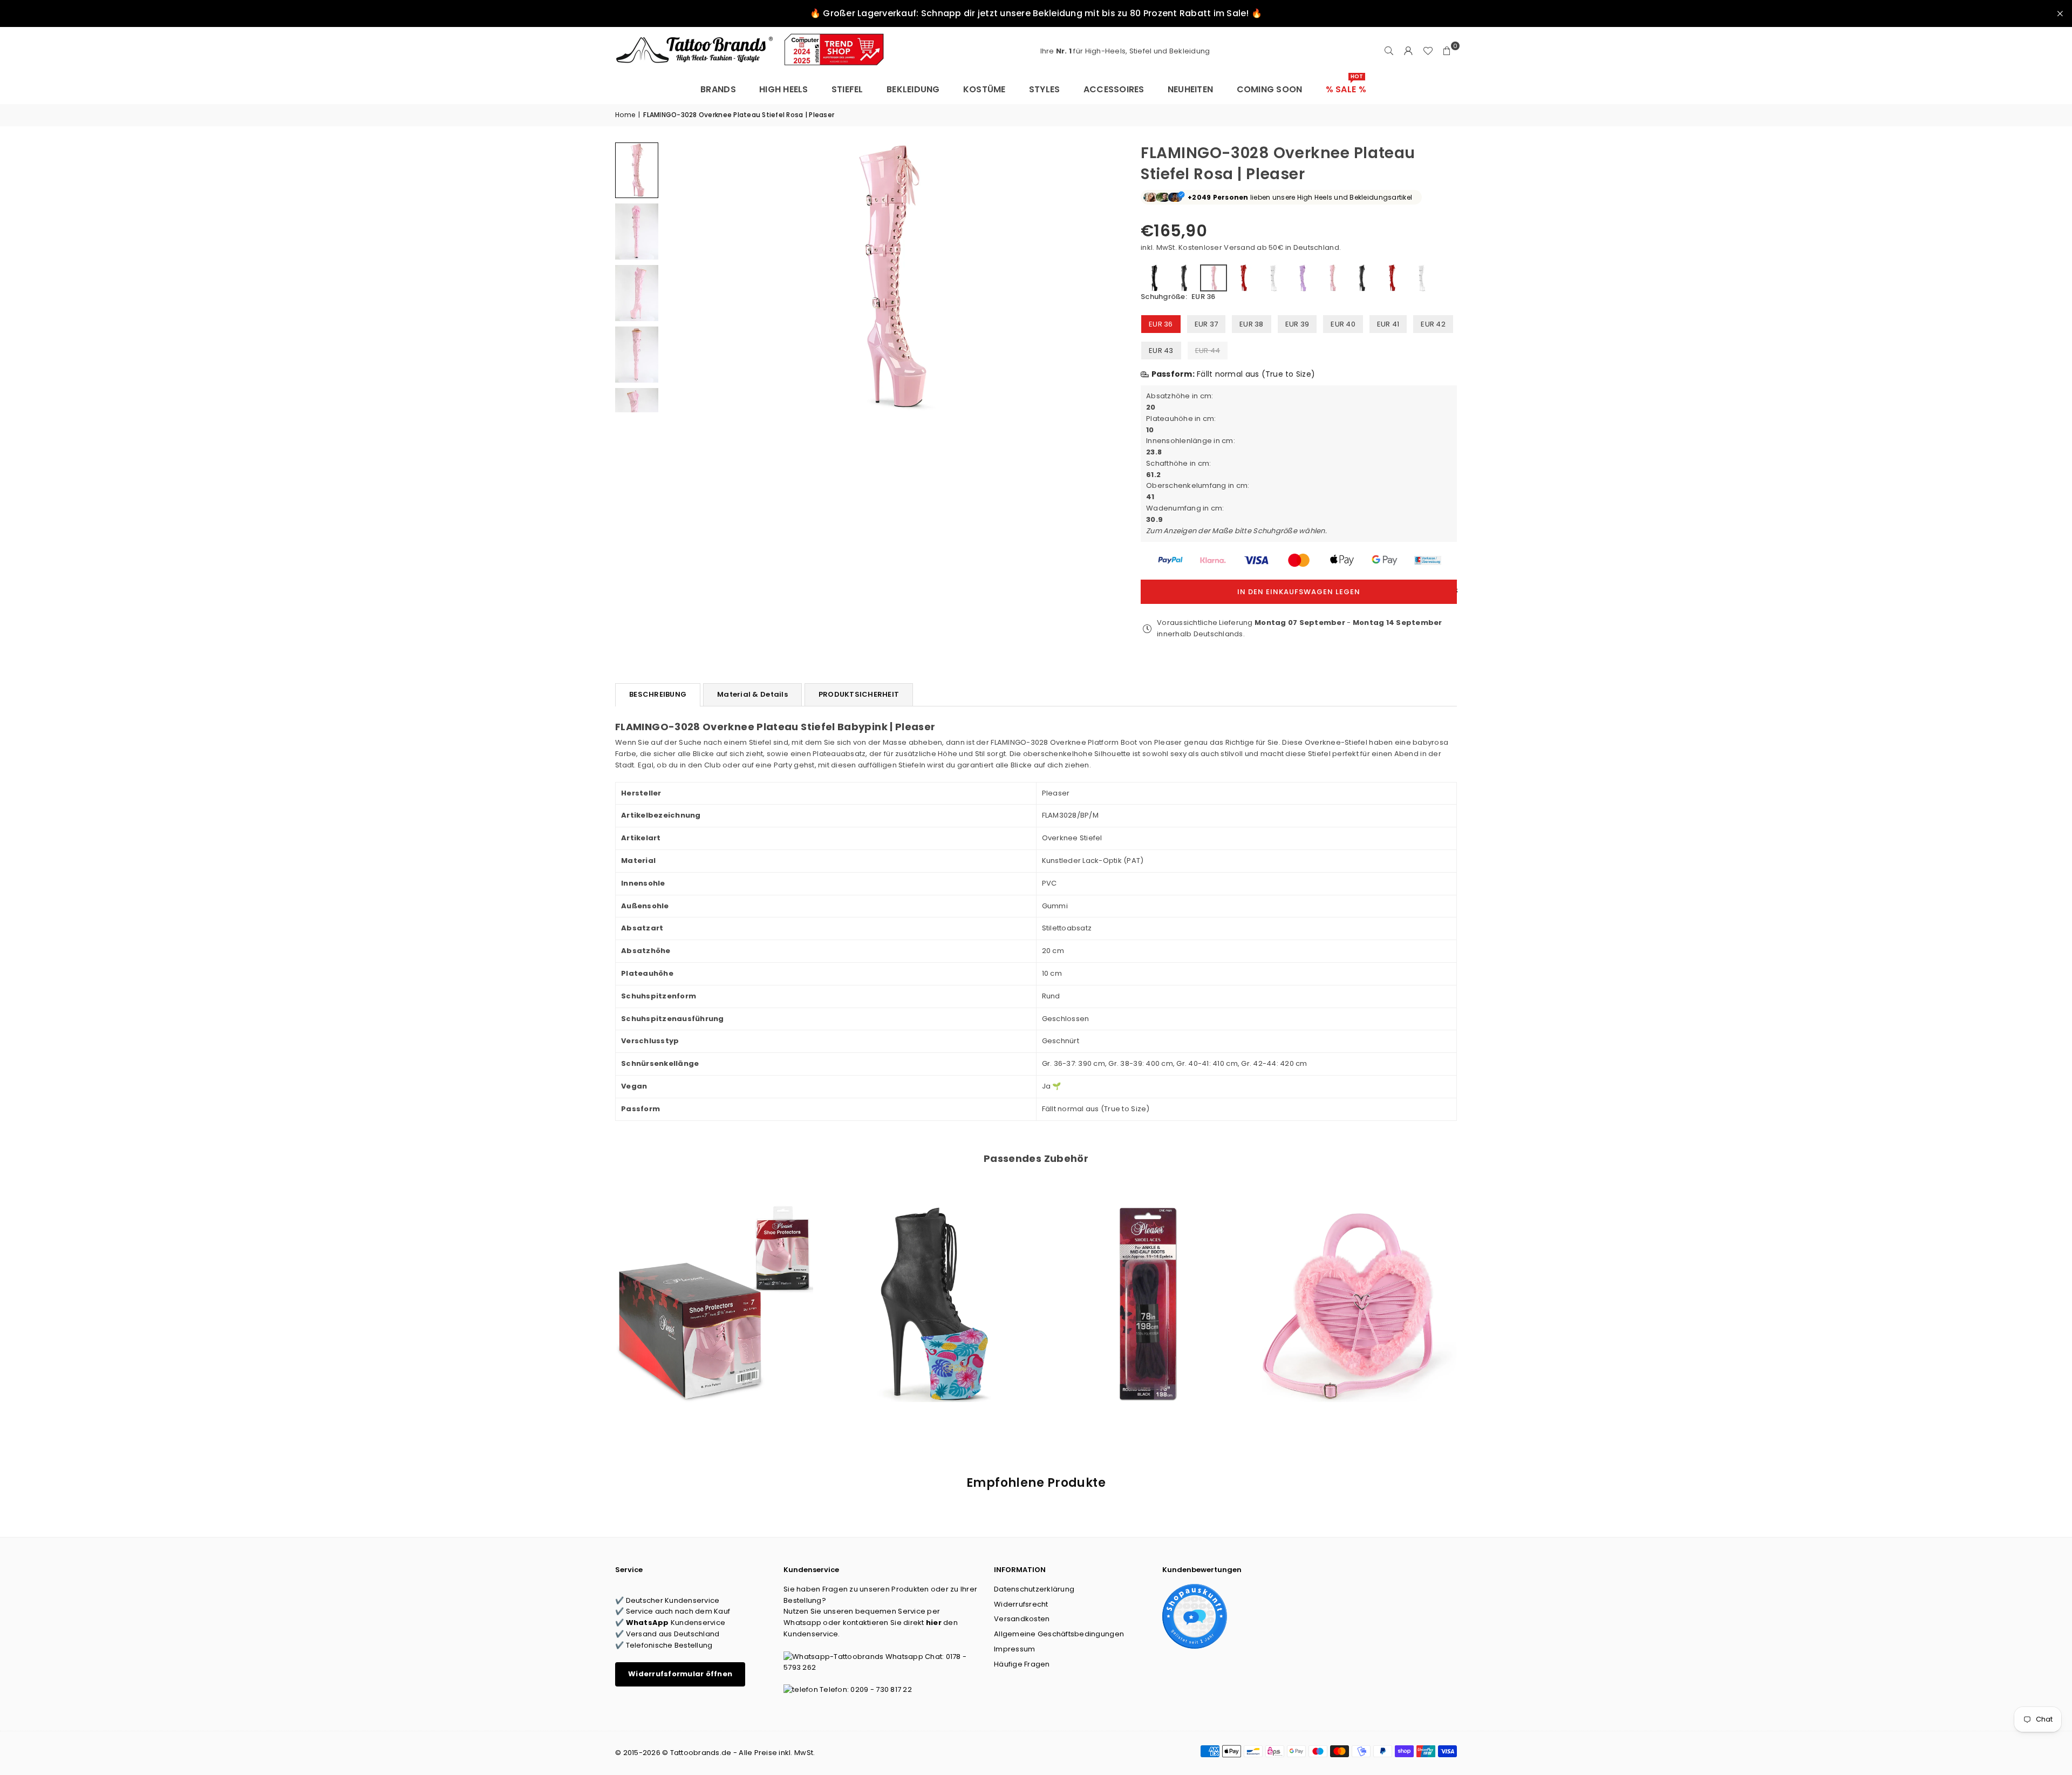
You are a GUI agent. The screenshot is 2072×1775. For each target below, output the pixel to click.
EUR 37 (1207, 324)
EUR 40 (1343, 324)
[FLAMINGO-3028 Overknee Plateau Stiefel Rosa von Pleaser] (637, 170)
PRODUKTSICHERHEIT (859, 694)
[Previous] (679, 277)
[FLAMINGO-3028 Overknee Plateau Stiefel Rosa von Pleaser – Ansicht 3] (637, 293)
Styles (1045, 89)
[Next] (1099, 277)
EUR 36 (1161, 324)
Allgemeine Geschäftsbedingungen (1059, 1634)
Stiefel (847, 89)
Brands (718, 89)
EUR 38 (1252, 324)
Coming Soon (1270, 89)
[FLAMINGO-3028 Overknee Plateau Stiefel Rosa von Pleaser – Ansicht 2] (637, 232)
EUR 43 (1161, 351)
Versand (1239, 247)
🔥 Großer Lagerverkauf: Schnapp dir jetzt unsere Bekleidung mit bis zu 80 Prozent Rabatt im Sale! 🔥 (1036, 13)
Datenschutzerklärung (1034, 1589)
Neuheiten (1190, 89)
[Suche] (1389, 51)
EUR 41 (1388, 324)
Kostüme (984, 89)
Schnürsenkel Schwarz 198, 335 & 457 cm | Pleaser (1143, 1289)
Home (625, 115)
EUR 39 (1297, 324)
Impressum (1014, 1649)
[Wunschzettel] (1428, 51)
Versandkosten (1022, 1619)
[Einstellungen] (1408, 51)
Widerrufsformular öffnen (680, 1674)
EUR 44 (1208, 351)
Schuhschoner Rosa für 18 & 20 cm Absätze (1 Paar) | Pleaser (714, 1289)
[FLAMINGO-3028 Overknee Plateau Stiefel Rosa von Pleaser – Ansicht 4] (637, 355)
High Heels (784, 89)
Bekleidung (913, 89)
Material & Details (752, 694)
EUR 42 (1433, 324)
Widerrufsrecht (1021, 1604)
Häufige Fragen (1022, 1664)
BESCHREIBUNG (658, 694)
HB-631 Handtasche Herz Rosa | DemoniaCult (1358, 1289)
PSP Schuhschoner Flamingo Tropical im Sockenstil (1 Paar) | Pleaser (929, 1289)
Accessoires (1114, 89)
